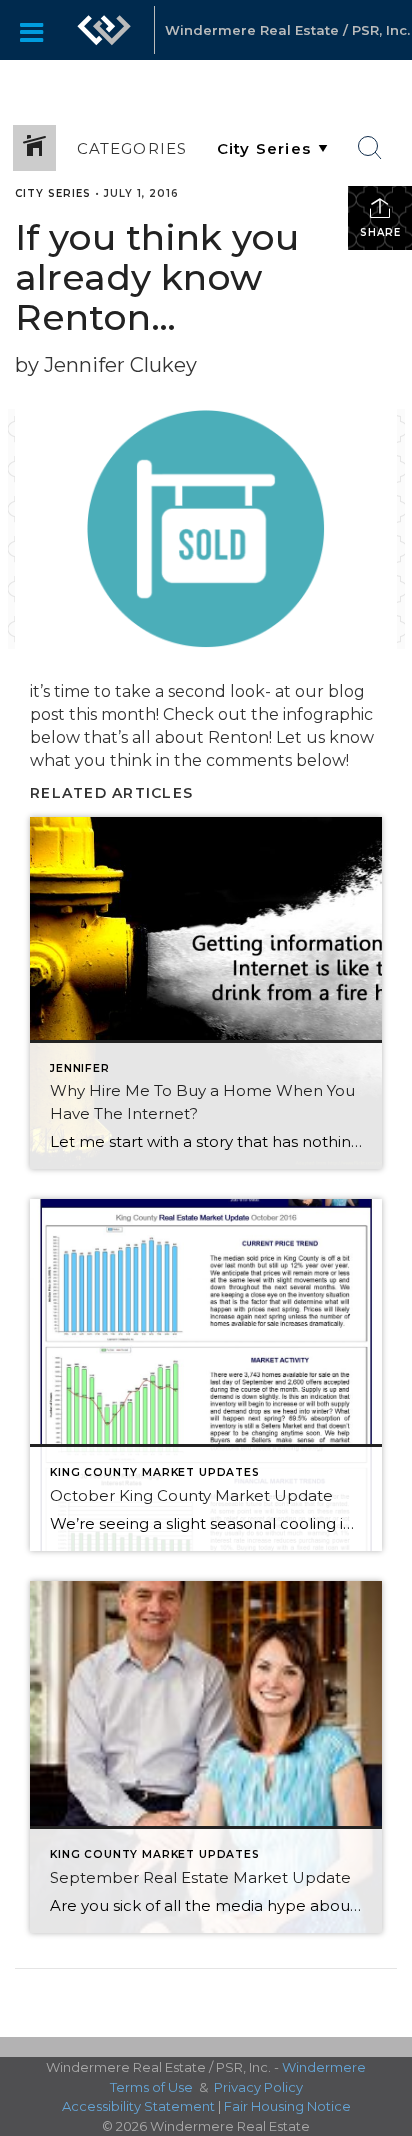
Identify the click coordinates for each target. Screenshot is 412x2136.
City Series (53, 193)
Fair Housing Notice (287, 2106)
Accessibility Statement (138, 2106)
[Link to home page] (104, 30)
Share (380, 232)
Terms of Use (151, 2087)
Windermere (324, 2067)
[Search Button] (370, 148)
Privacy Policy (258, 2087)
